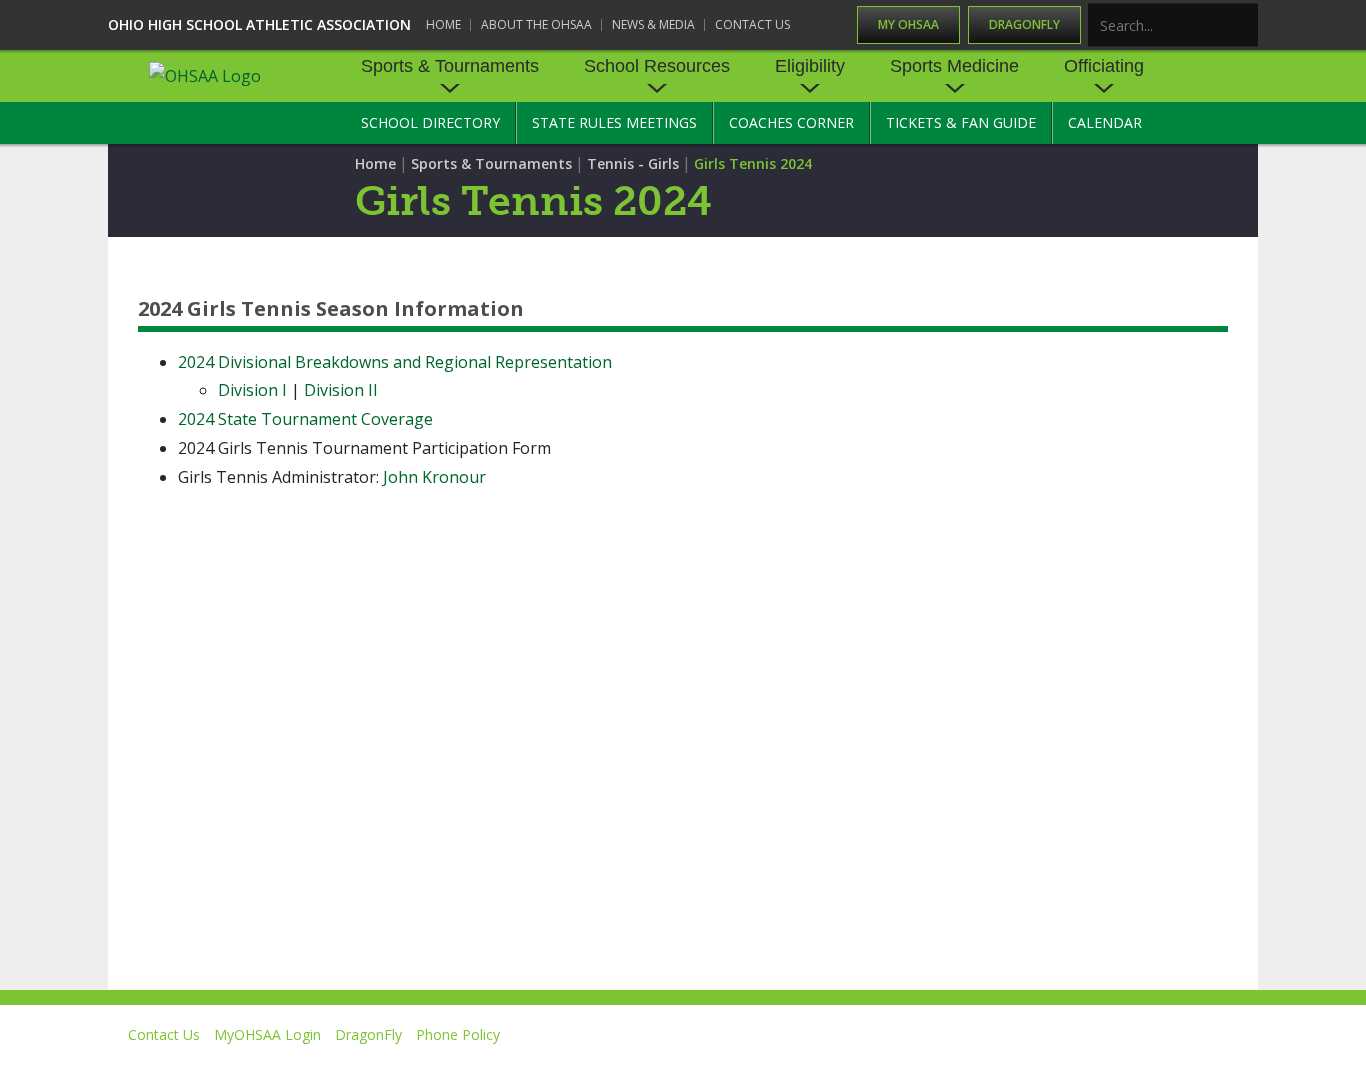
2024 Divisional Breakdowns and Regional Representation (395, 362)
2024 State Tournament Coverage (305, 419)
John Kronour (434, 477)
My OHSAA (908, 24)
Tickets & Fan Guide (961, 122)
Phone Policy (458, 1034)
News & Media (653, 24)
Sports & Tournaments (450, 66)
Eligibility (810, 66)
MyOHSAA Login (267, 1034)
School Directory (430, 122)
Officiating (1104, 66)
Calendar (1105, 122)
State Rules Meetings (614, 122)
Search (1244, 26)
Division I (252, 390)
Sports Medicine (954, 66)
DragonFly (1024, 24)
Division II (341, 390)
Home (443, 24)
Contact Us (752, 24)
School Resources (657, 66)
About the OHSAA (536, 24)
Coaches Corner (791, 122)
